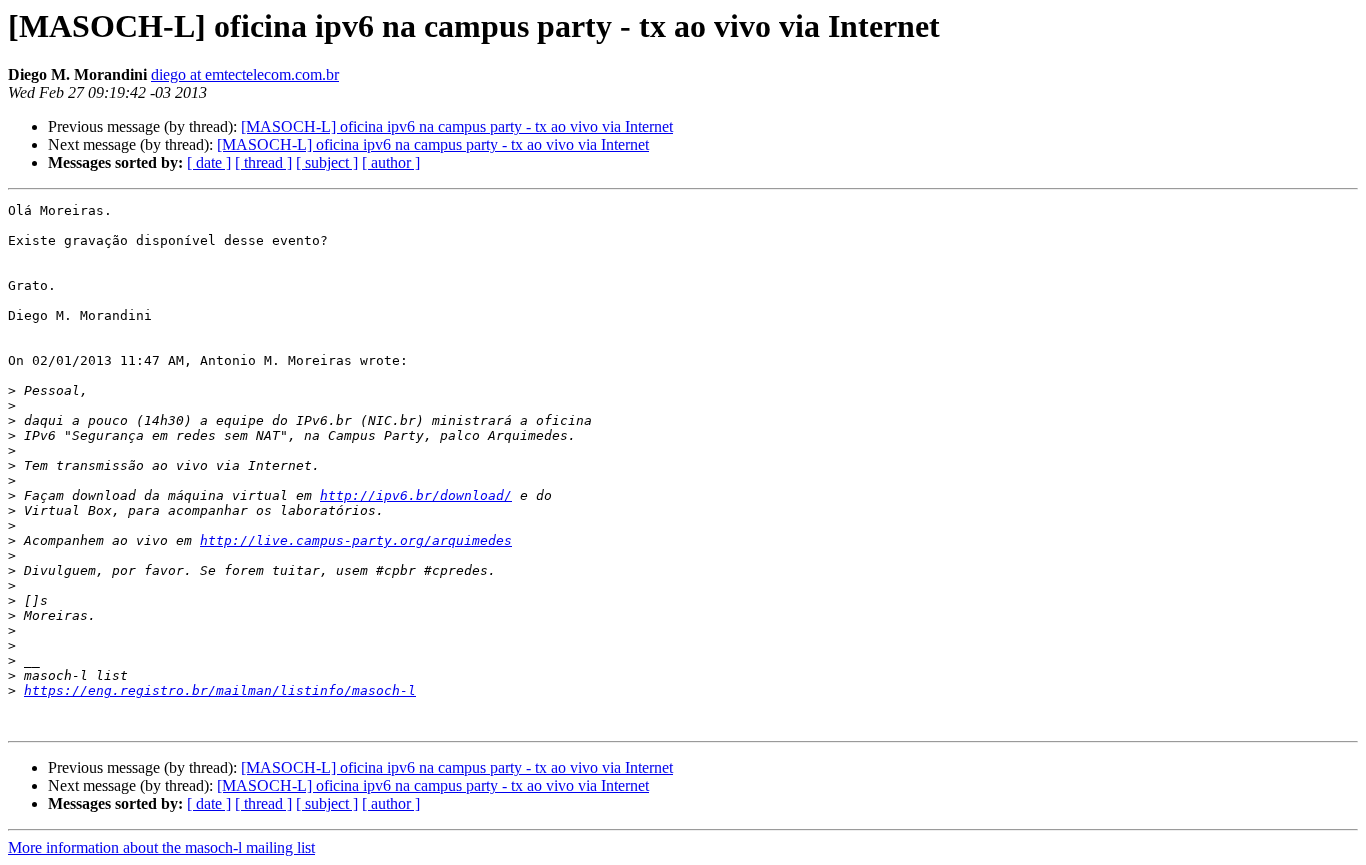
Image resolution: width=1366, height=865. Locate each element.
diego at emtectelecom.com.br (245, 74)
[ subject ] (327, 162)
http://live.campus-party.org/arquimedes (356, 540)
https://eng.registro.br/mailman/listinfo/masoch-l (220, 690)
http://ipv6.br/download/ (416, 495)
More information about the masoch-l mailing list (161, 847)
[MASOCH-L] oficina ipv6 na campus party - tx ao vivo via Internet (457, 126)
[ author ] (391, 162)
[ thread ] (263, 162)
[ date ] (209, 162)
